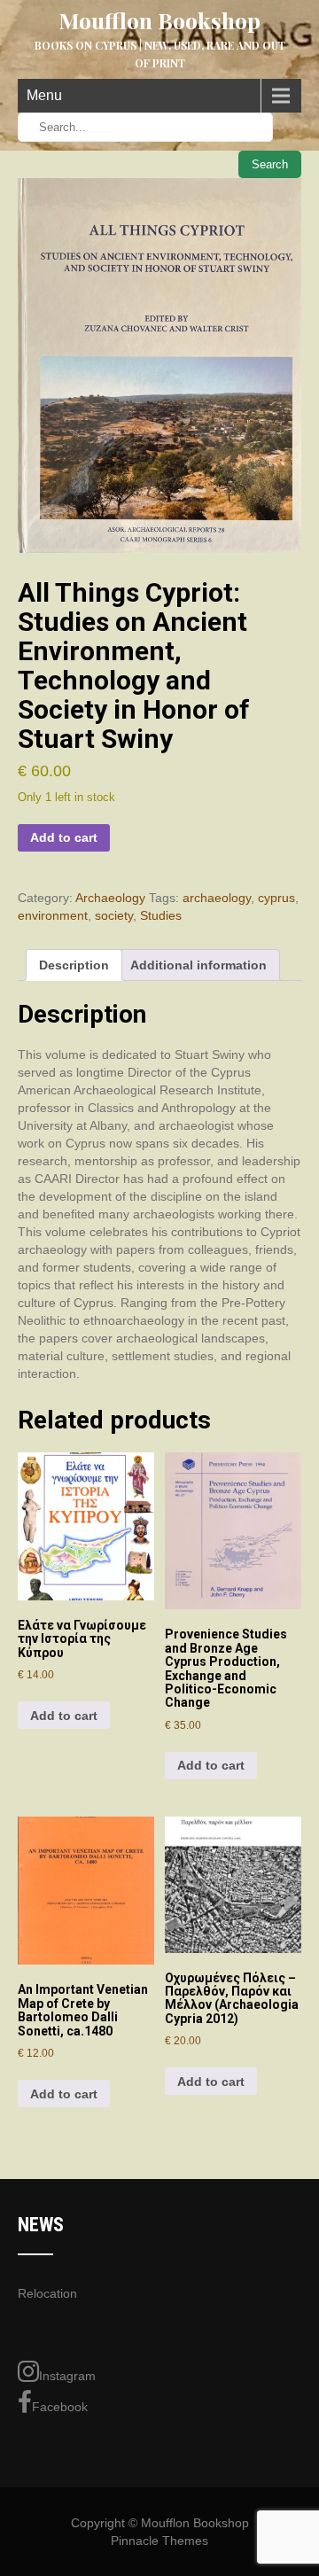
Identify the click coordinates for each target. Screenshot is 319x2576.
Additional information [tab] (198, 965)
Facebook (60, 2407)
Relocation (47, 2293)
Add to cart (64, 837)
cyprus (276, 898)
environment (53, 915)
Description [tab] (74, 965)
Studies (161, 915)
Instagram (67, 2376)
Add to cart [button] (64, 1716)
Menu (44, 95)
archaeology (217, 898)
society (114, 915)
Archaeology (110, 898)
